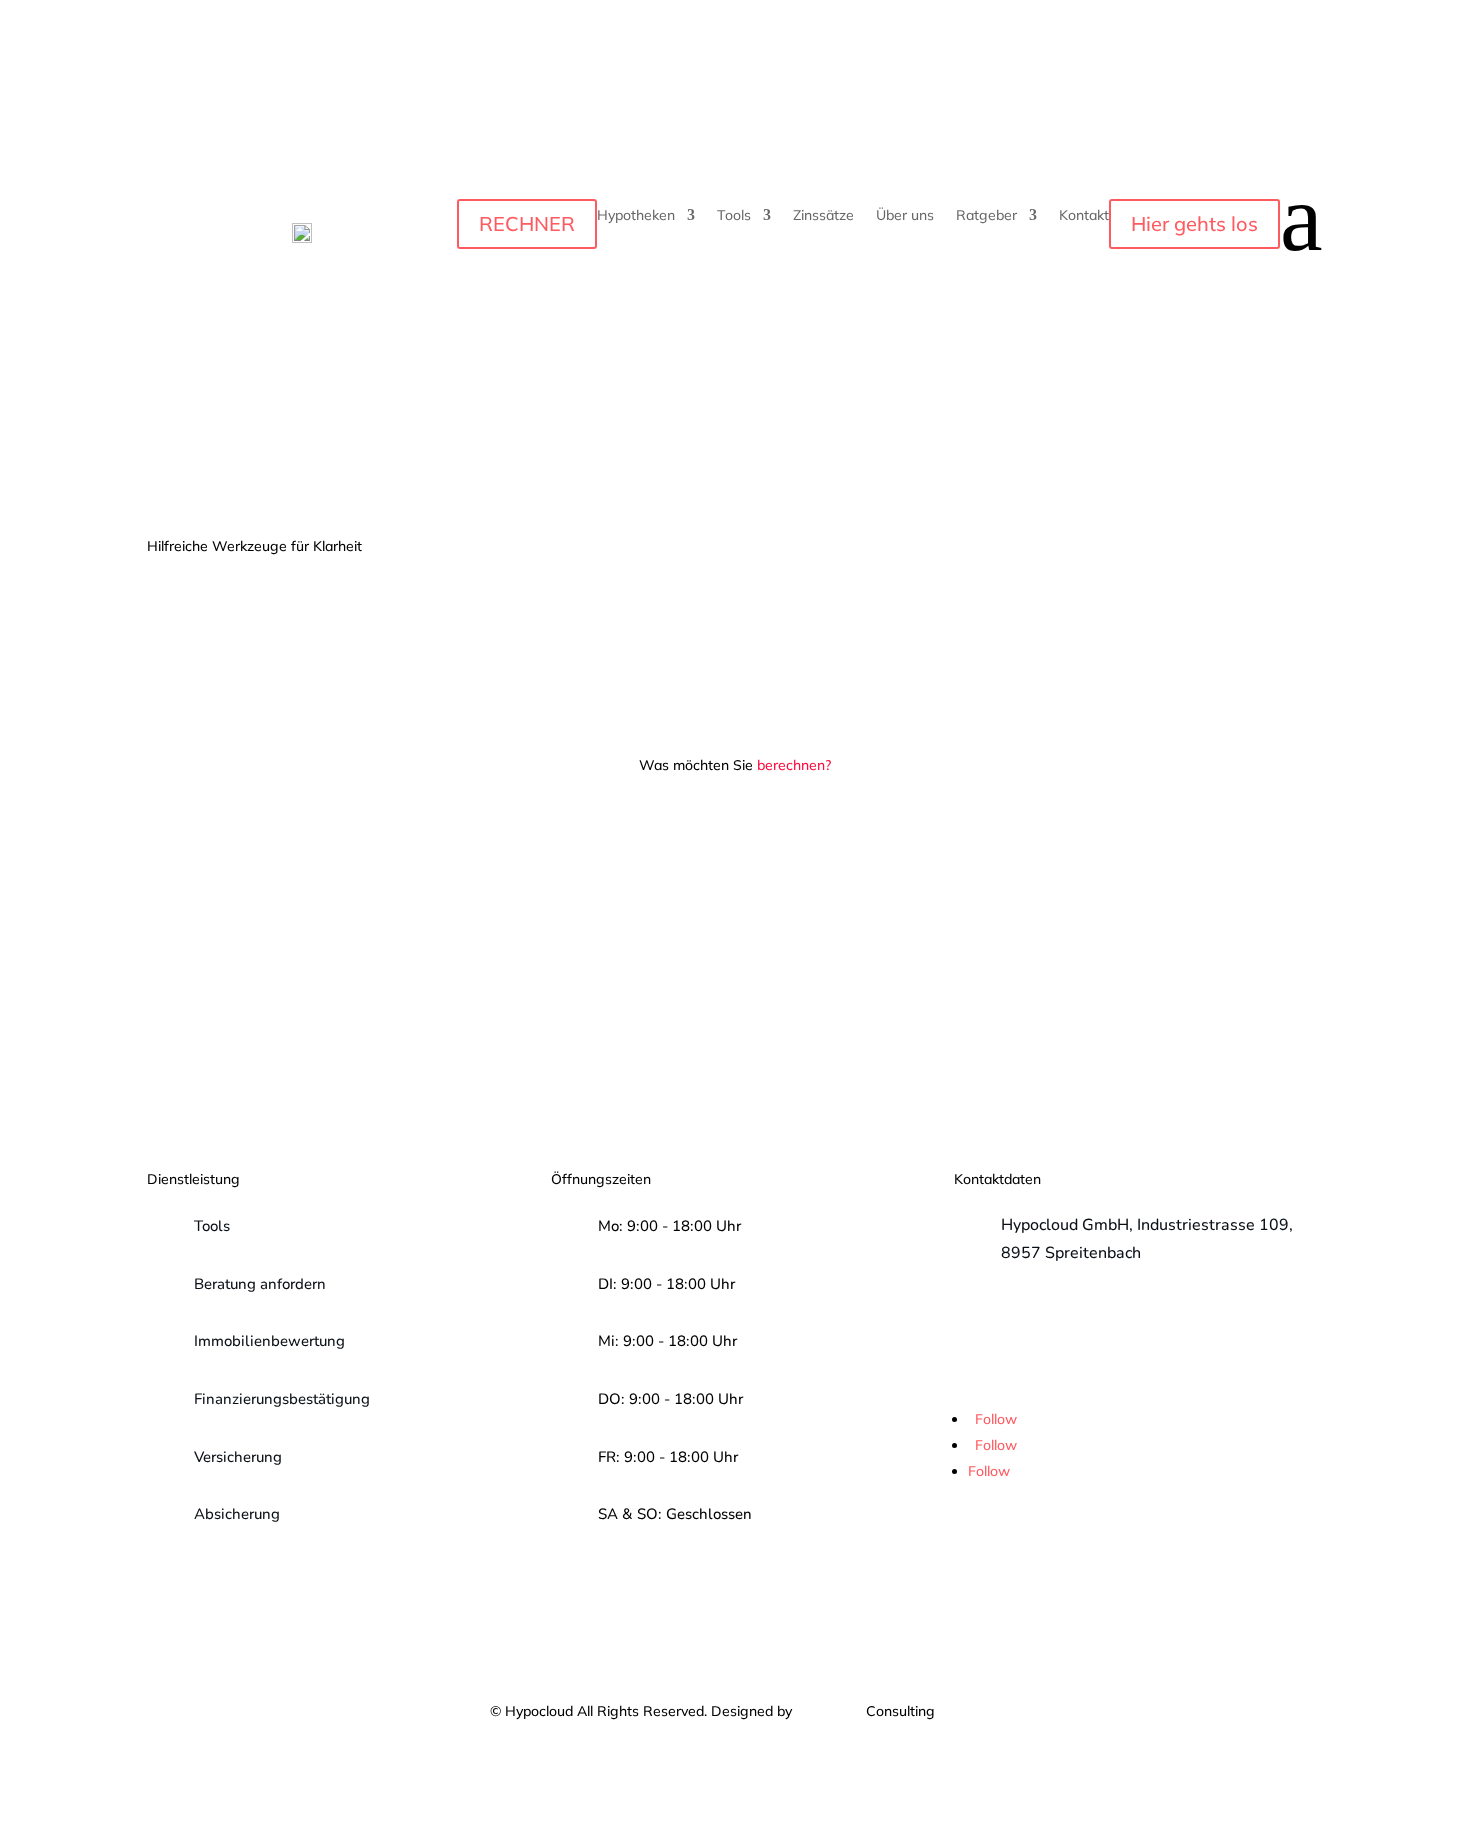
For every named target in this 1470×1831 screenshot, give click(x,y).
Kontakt (1084, 216)
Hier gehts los (1194, 223)
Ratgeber (986, 216)
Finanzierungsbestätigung (282, 1399)
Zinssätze (823, 216)
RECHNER (527, 223)
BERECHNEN (432, 966)
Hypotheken (636, 216)
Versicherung (238, 1457)
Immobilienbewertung (269, 1341)
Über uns (905, 216)
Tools (734, 216)
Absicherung (237, 1514)
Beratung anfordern (260, 1284)
